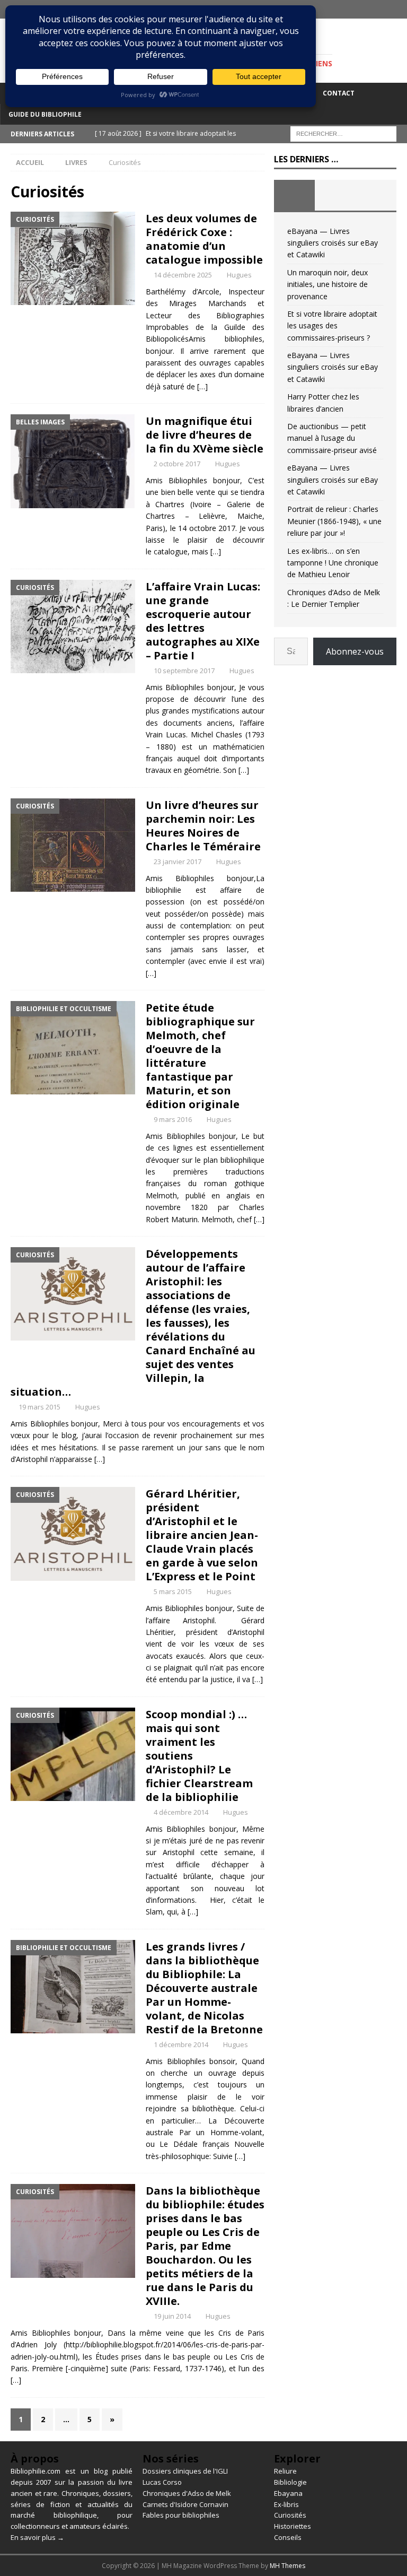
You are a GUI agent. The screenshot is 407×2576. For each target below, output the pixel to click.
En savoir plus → (37, 2537)
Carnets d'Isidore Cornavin (185, 2504)
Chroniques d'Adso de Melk (187, 2493)
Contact (339, 93)
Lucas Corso (162, 2482)
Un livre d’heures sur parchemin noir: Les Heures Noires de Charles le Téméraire (203, 826)
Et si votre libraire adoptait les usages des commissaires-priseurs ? (332, 326)
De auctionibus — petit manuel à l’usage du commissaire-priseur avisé (332, 438)
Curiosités (290, 2515)
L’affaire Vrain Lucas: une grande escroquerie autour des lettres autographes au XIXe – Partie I (203, 621)
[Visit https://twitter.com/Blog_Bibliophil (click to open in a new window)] (398, 9)
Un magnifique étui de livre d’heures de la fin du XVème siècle (205, 435)
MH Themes (287, 2566)
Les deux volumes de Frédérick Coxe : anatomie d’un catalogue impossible (204, 239)
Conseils (288, 2537)
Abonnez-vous (355, 651)
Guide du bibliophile (45, 114)
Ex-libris (286, 2504)
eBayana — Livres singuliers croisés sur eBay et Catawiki (333, 243)
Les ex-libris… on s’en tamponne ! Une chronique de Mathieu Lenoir (333, 563)
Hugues (239, 275)
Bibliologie (290, 2482)
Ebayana (288, 2493)
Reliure (285, 2471)
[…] (202, 386)
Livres (76, 162)
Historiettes (293, 2526)
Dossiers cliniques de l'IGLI (185, 2471)
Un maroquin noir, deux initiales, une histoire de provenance (328, 284)
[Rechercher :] (343, 133)
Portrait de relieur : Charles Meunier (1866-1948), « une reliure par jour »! (334, 521)
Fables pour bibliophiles (181, 2515)
